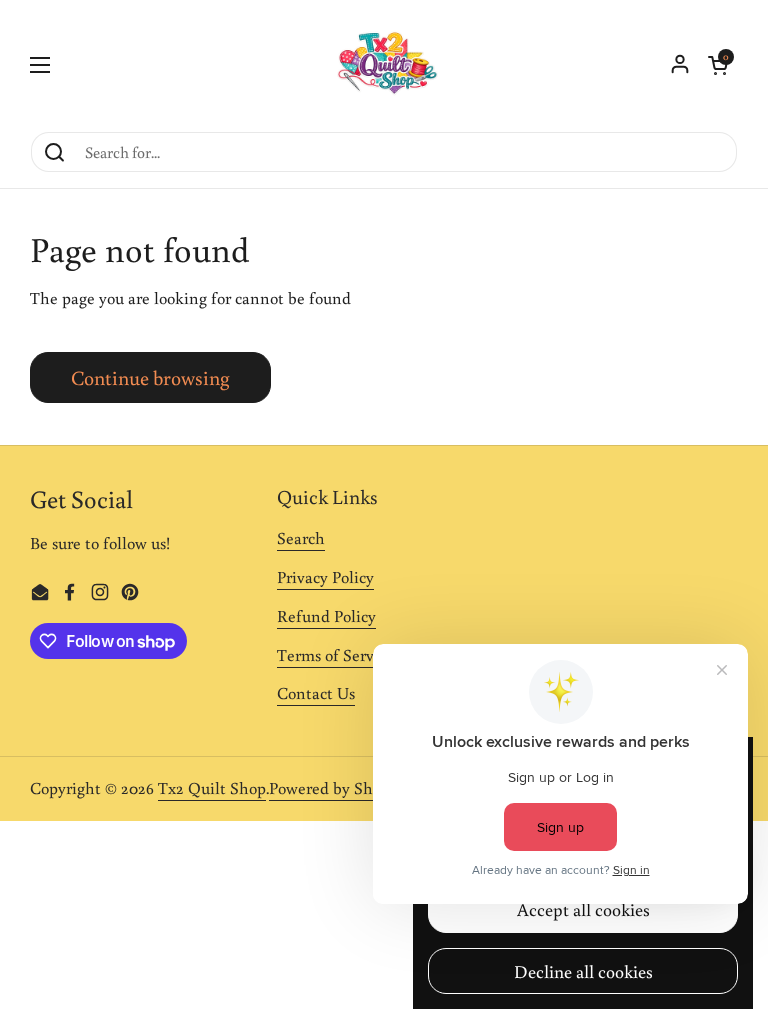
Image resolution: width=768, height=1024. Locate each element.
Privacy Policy (325, 577)
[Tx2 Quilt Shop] (384, 65)
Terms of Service (335, 655)
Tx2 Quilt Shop (212, 788)
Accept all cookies (583, 909)
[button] (718, 65)
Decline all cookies (583, 971)
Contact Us (316, 693)
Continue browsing (150, 377)
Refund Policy (326, 616)
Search (301, 538)
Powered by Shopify (339, 788)
